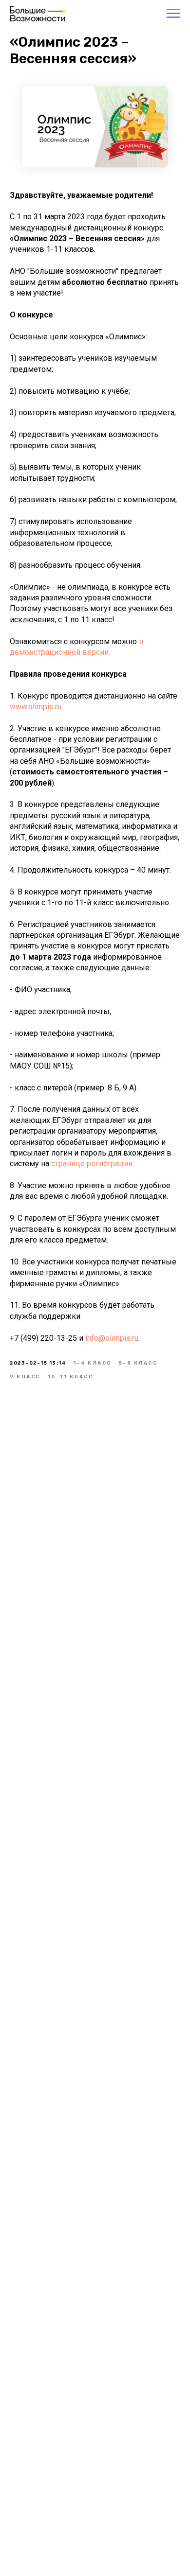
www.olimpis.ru (36, 707)
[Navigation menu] (173, 14)
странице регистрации (92, 1164)
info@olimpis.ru (112, 1338)
